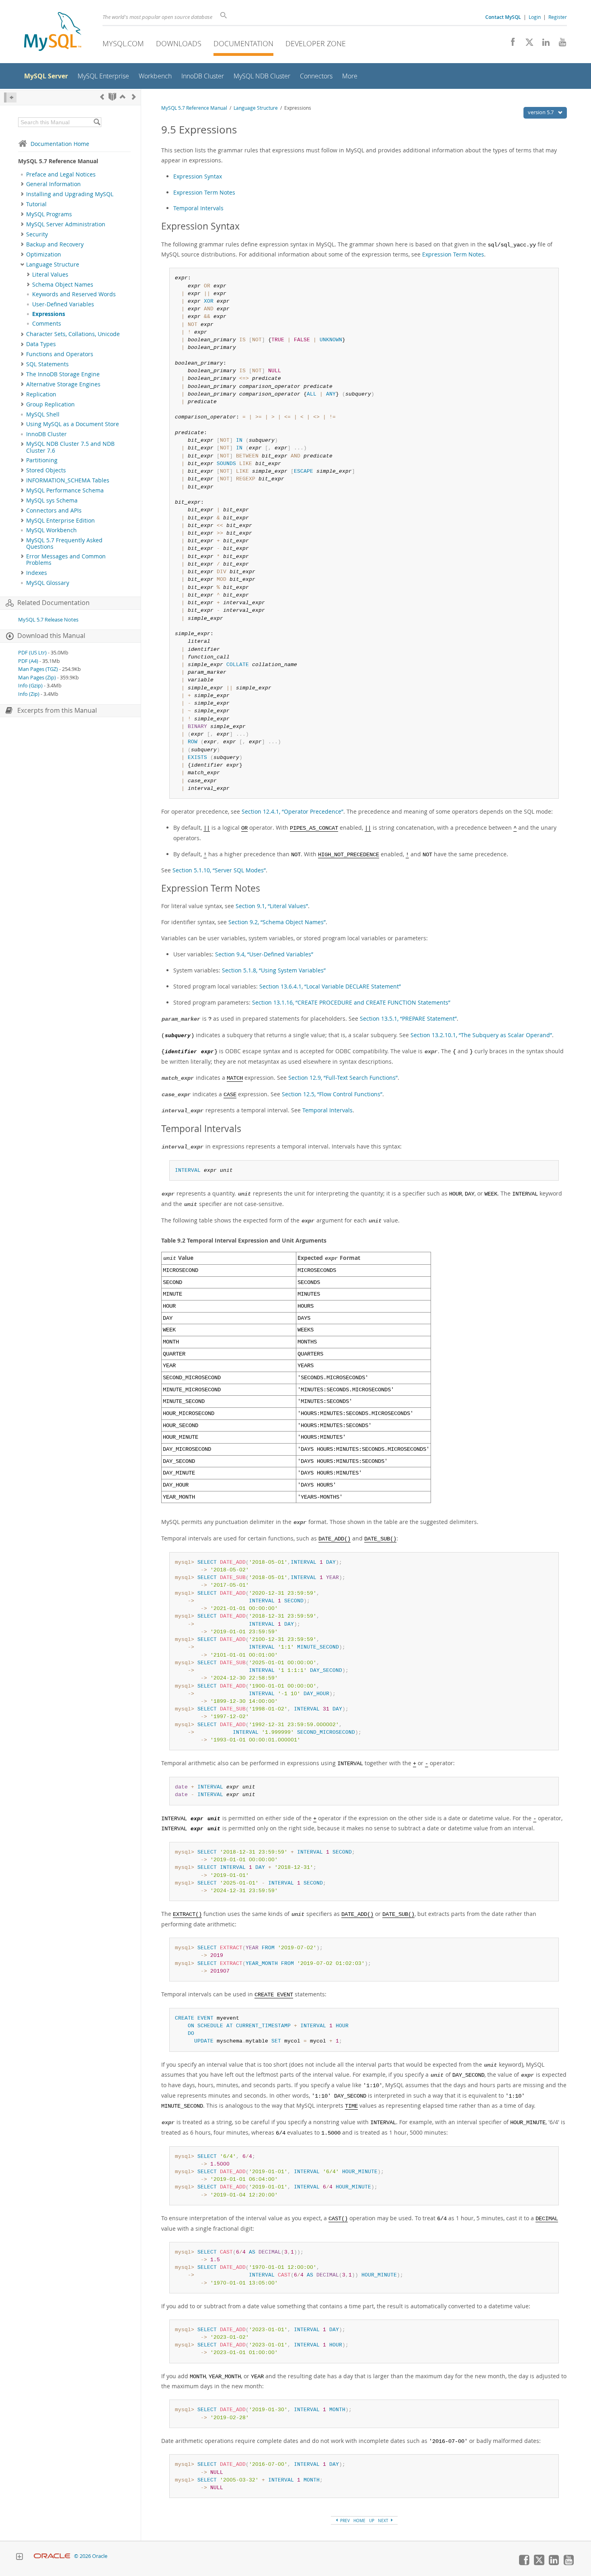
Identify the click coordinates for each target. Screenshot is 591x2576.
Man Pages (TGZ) (38, 669)
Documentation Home (60, 144)
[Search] (97, 122)
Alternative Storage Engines (63, 384)
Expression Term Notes (204, 192)
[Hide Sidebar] (10, 97)
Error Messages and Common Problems (66, 560)
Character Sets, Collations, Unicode (73, 334)
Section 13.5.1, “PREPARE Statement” (408, 1018)
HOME (359, 2521)
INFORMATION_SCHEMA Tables (68, 480)
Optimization (44, 254)
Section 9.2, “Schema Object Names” (277, 922)
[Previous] (102, 97)
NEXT (384, 2521)
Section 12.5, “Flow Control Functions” (332, 1094)
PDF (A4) (28, 661)
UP (372, 2521)
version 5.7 (541, 112)
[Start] (112, 97)
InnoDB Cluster (46, 434)
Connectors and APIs (54, 511)
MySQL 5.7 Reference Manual (194, 108)
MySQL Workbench (51, 530)
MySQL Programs (49, 214)
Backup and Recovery (55, 244)
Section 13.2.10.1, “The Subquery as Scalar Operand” (481, 1035)
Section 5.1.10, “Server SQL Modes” (219, 870)
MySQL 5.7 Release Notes (48, 620)
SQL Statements (47, 364)
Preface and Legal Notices (61, 174)
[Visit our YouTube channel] (559, 44)
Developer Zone (316, 43)
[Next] (134, 97)
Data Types (41, 344)
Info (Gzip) (30, 686)
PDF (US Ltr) (32, 653)
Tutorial (36, 204)
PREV (344, 2521)
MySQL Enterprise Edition (61, 521)
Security (37, 234)
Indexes (37, 573)
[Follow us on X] (526, 44)
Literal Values (50, 275)
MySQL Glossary (48, 583)
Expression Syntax (198, 176)
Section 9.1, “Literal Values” (272, 906)
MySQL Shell (43, 414)
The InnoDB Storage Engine (63, 374)
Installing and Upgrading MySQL (70, 194)
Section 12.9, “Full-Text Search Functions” (343, 1078)
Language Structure (53, 265)
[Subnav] (22, 184)
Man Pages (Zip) (37, 678)
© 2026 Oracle (91, 2556)
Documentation (243, 43)
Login (535, 17)
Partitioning (42, 460)
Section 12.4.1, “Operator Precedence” (292, 811)
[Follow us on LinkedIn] (543, 44)
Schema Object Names (63, 285)
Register (558, 17)
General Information (53, 184)
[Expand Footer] (19, 2558)
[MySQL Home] (53, 32)
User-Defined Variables (63, 304)
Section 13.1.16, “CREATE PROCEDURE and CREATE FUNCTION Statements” (351, 1002)
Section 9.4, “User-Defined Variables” (264, 954)
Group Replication (50, 404)
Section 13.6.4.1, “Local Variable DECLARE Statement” (330, 986)
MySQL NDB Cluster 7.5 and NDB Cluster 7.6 (70, 447)
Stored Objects (46, 470)
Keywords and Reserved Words (74, 294)
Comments (47, 324)
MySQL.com (123, 43)
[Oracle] (52, 2556)
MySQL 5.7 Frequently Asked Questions (64, 544)
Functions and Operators (60, 354)
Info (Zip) (29, 694)
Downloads (179, 43)
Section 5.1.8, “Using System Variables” (274, 970)
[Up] (123, 97)
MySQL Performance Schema (65, 490)
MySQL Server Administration (66, 224)
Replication (41, 394)
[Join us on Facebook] (510, 44)
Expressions (49, 314)
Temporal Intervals (198, 208)
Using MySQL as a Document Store (73, 424)
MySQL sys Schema (52, 500)
